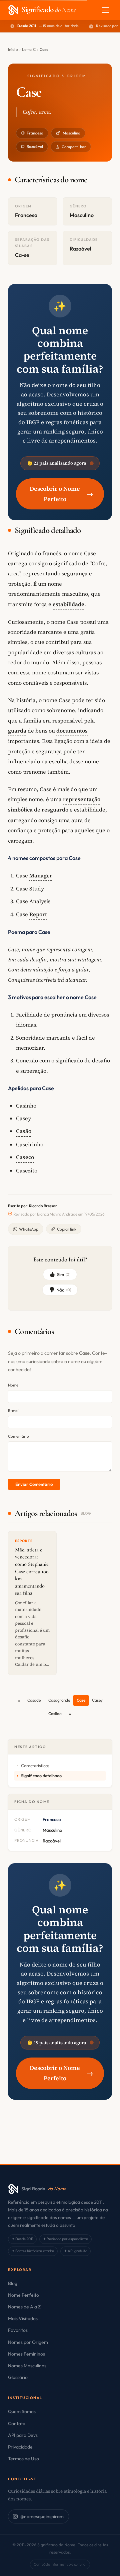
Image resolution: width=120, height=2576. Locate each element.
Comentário (18, 1436)
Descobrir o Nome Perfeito (61, 494)
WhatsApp (29, 1229)
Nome (13, 1385)
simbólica (20, 809)
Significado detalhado (41, 1776)
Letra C (29, 49)
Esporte (24, 1541)
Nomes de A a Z (24, 2307)
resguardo (55, 809)
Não (64, 1290)
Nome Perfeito (23, 2295)
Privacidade (20, 2447)
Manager (41, 875)
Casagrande (59, 1700)
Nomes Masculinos (27, 2366)
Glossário (18, 2377)
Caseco (25, 1157)
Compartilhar (74, 147)
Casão (24, 1131)
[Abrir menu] (105, 10)
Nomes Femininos (26, 2354)
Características (35, 1766)
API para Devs (23, 2435)
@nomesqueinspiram (42, 2516)
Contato (17, 2423)
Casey (97, 1700)
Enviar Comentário (34, 1484)
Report (38, 914)
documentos (72, 731)
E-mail (14, 1410)
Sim (64, 1274)
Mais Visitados (23, 2318)
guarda (17, 731)
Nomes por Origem (28, 2342)
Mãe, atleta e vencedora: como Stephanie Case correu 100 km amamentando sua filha (32, 1571)
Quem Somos (22, 2411)
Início (13, 49)
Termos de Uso (23, 2459)
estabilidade (68, 604)
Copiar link (67, 1229)
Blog (13, 2283)
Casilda (55, 1713)
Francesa (35, 133)
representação (82, 799)
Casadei (34, 1700)
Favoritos (18, 2330)
